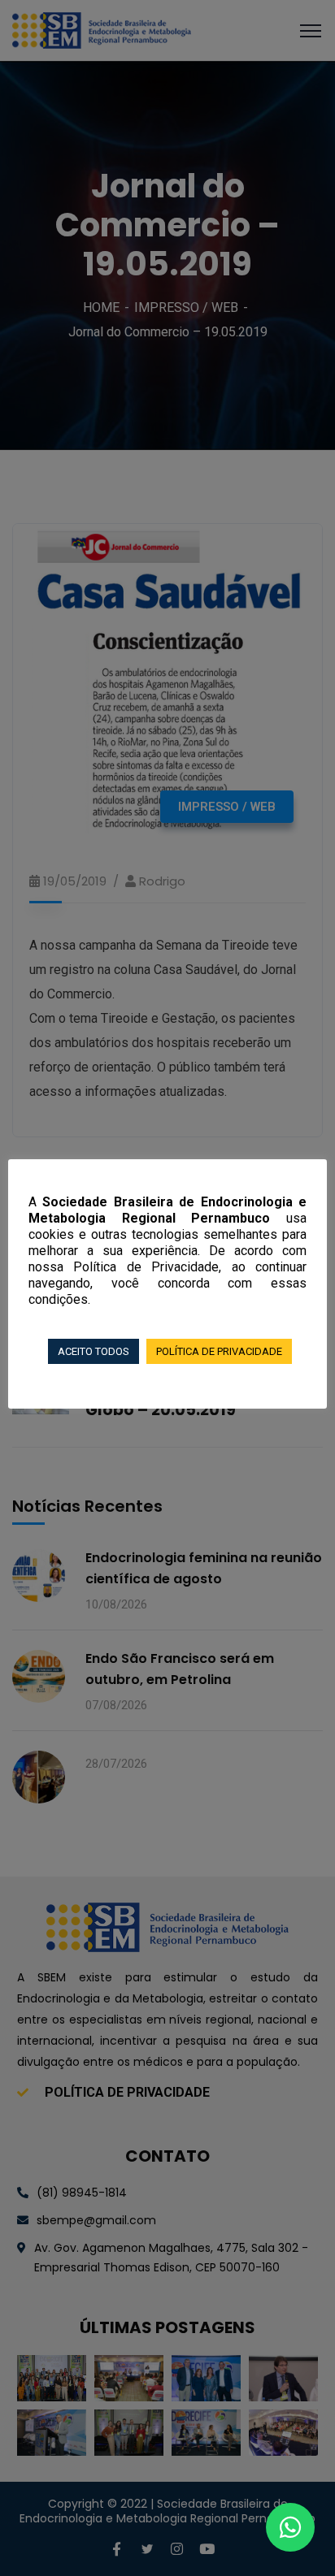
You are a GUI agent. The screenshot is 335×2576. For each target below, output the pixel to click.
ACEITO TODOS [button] (94, 1351)
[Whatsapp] (291, 2528)
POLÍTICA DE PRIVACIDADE (219, 1351)
